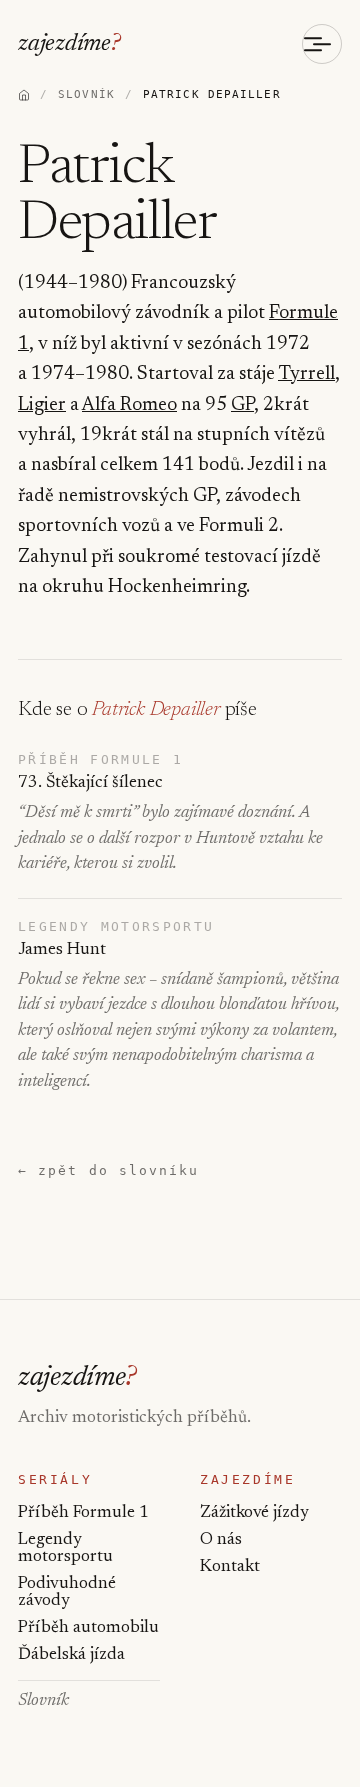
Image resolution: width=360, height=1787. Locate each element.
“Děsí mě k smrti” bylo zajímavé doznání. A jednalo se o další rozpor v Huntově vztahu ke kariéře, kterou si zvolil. (170, 839)
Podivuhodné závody (67, 1593)
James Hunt (62, 950)
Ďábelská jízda (71, 1655)
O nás (221, 1540)
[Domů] (24, 95)
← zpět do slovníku (108, 1170)
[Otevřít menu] (322, 44)
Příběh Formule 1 (83, 1513)
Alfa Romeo (129, 405)
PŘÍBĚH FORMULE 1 (100, 759)
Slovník (43, 1701)
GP (242, 405)
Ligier (42, 405)
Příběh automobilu (88, 1628)
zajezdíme (69, 44)
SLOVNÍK (86, 94)
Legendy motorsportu (65, 1549)
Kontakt (230, 1567)
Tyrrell (306, 374)
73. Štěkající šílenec (90, 783)
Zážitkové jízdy (254, 1513)
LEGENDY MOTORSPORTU (116, 926)
